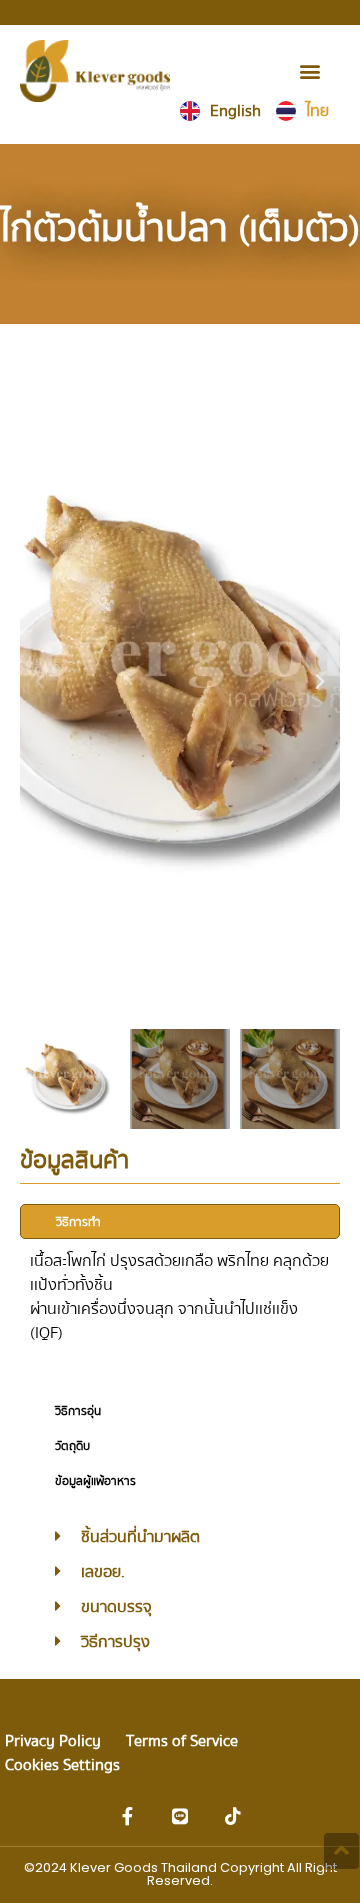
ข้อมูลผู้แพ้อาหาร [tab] (95, 1481)
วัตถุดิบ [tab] (72, 1446)
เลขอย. (103, 1572)
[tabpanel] (180, 1316)
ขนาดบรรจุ (116, 1607)
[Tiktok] (233, 1817)
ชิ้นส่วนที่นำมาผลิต (140, 1537)
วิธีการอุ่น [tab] (78, 1411)
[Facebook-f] (128, 1817)
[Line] (180, 1817)
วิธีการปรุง (115, 1642)
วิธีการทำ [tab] (78, 1222)
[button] (310, 70)
